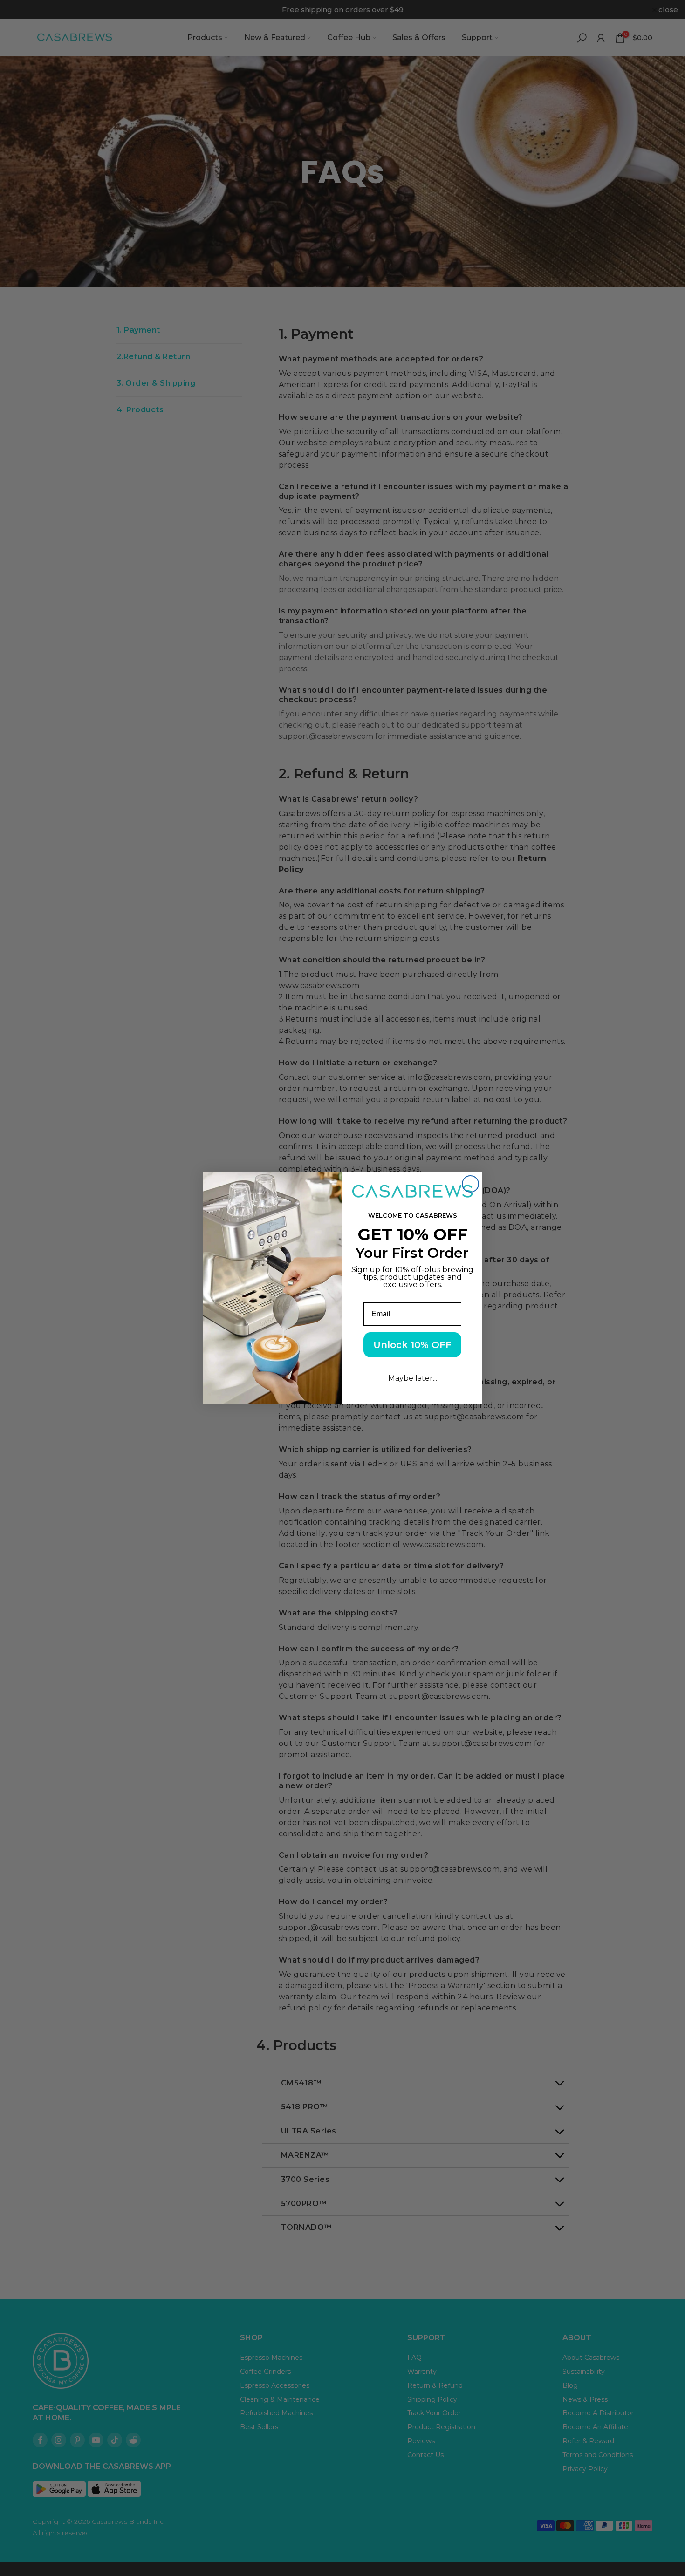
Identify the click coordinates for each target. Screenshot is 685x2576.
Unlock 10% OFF (412, 1345)
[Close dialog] (470, 1184)
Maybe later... (413, 1378)
